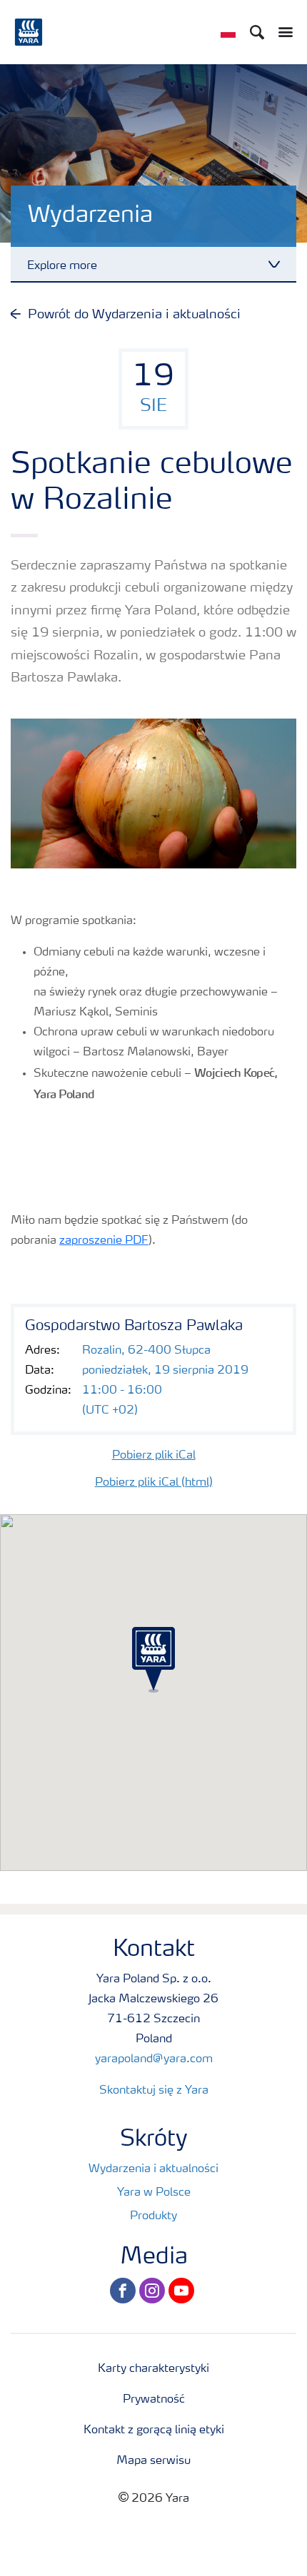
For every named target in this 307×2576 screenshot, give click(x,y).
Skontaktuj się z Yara (154, 2091)
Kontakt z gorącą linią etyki (154, 2430)
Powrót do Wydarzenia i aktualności (134, 315)
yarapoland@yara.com (154, 2059)
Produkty (153, 2216)
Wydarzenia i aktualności (153, 2169)
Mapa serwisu (153, 2461)
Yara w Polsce (154, 2193)
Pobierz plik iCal (154, 1456)
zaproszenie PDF (104, 1241)
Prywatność (154, 2400)
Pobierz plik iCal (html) (154, 1483)
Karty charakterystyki (153, 2369)
